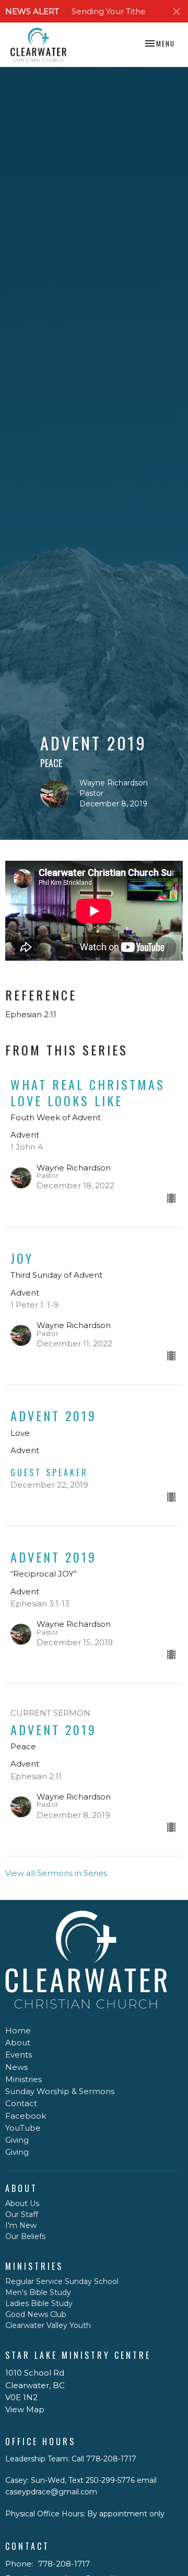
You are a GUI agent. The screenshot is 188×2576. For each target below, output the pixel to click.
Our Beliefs (25, 2236)
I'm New (21, 2225)
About (18, 2043)
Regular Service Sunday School (62, 2281)
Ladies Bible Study (39, 2303)
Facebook (26, 2116)
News (16, 2067)
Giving (17, 2140)
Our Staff (22, 2214)
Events (19, 2055)
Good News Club (36, 2314)
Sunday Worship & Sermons (60, 2091)
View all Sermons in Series (56, 1873)
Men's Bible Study (38, 2292)
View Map (25, 2409)
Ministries (23, 2079)
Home (18, 2031)
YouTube (23, 2128)
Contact (21, 2103)
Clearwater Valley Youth (48, 2325)
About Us (22, 2203)
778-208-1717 (64, 2564)
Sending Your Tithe (109, 11)
